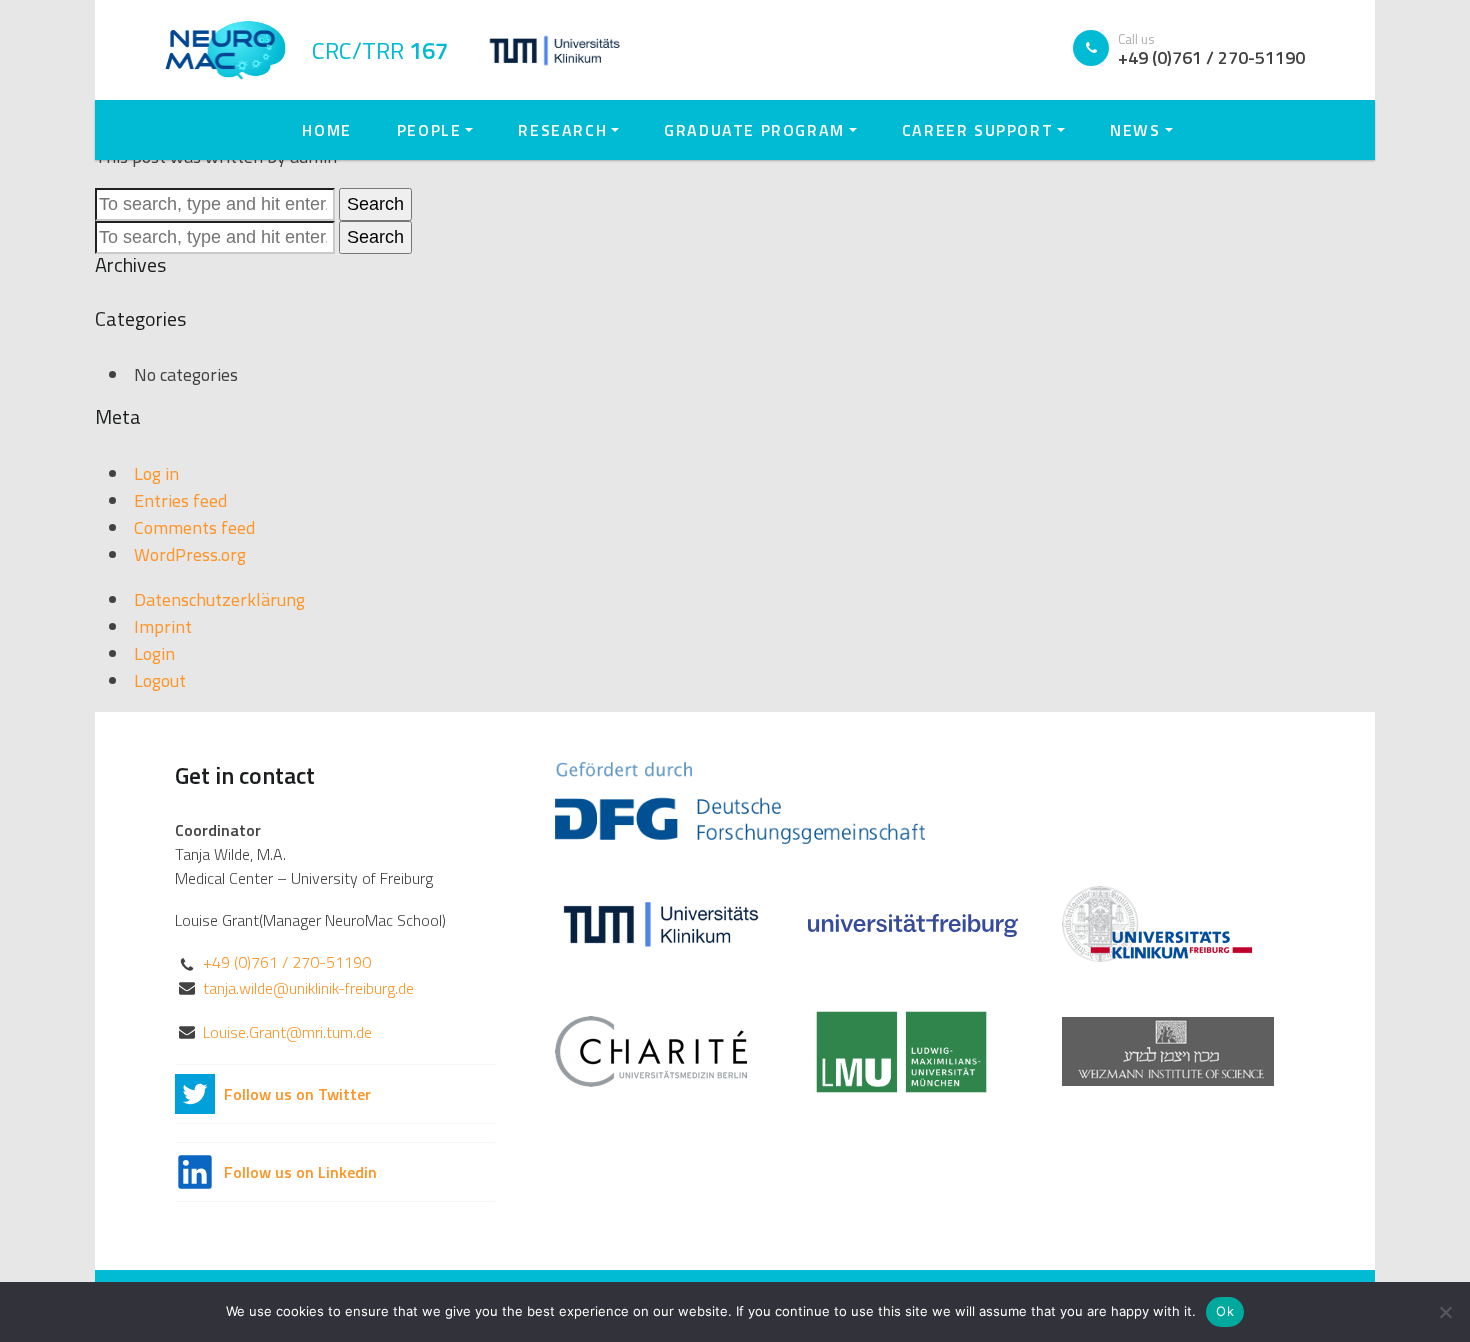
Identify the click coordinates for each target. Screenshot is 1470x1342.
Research (562, 130)
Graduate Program (754, 130)
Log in (156, 473)
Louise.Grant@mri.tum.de (287, 1032)
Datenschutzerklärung (219, 599)
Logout (160, 680)
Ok (1225, 1311)
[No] (1445, 1312)
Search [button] (375, 204)
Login (154, 653)
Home (326, 130)
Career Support (977, 130)
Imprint (163, 626)
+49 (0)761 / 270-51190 (287, 962)
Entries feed (180, 500)
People (429, 130)
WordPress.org (190, 554)
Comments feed (194, 527)
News (1135, 130)
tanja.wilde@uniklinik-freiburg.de (308, 988)
